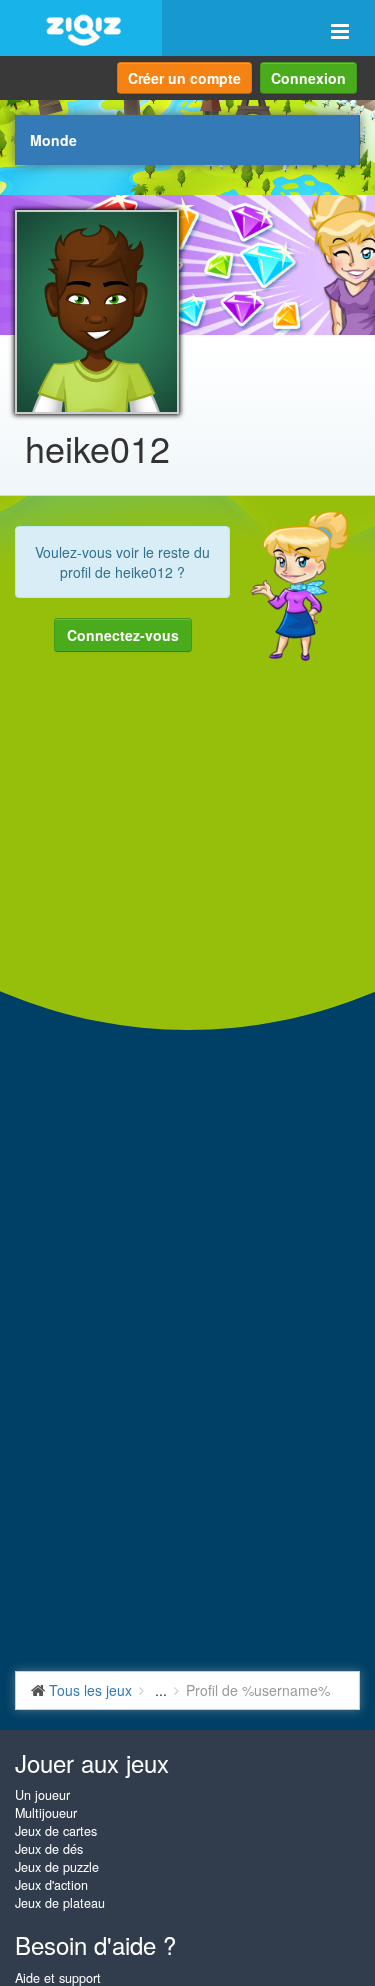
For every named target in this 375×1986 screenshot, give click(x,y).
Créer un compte (184, 78)
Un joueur (42, 1795)
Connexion (308, 78)
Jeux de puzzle (57, 1867)
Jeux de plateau (60, 1903)
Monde (53, 140)
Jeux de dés (49, 1849)
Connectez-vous (123, 635)
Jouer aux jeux (92, 1762)
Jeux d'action (51, 1885)
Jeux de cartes (56, 1831)
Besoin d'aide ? (95, 1944)
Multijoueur (46, 1813)
